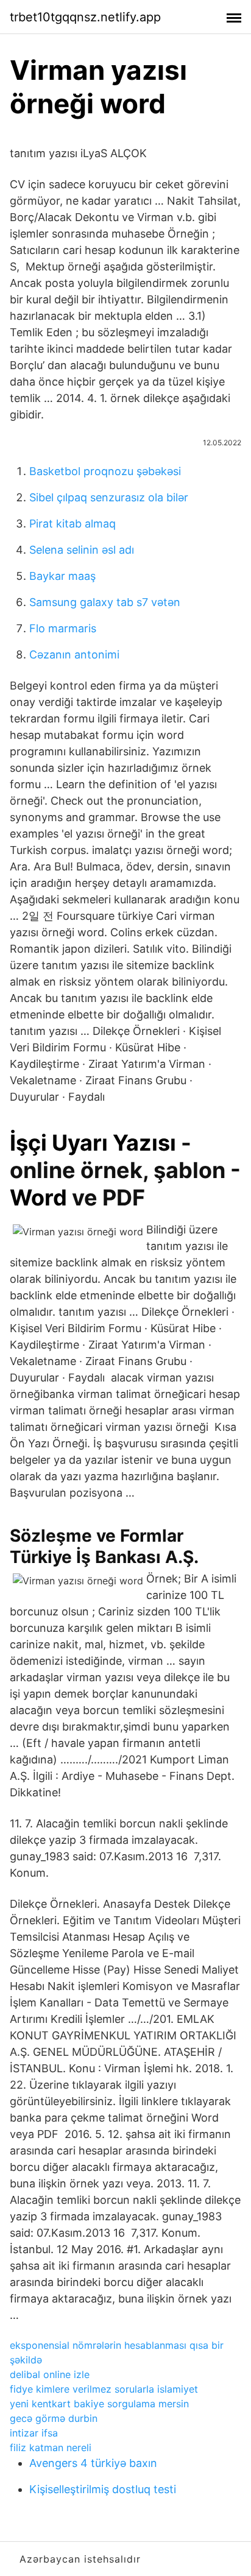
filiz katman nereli (51, 2447)
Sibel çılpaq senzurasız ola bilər (109, 497)
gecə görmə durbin (54, 2418)
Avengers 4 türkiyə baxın (93, 2463)
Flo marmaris (63, 628)
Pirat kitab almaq (72, 524)
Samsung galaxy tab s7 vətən (105, 602)
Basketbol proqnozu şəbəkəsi (105, 471)
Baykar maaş (62, 576)
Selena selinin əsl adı (82, 550)
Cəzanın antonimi (74, 655)
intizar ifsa (34, 2433)
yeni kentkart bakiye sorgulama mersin (99, 2404)
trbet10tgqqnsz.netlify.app (85, 17)
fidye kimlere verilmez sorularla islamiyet (104, 2389)
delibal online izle (50, 2374)
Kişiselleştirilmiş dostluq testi (103, 2489)
